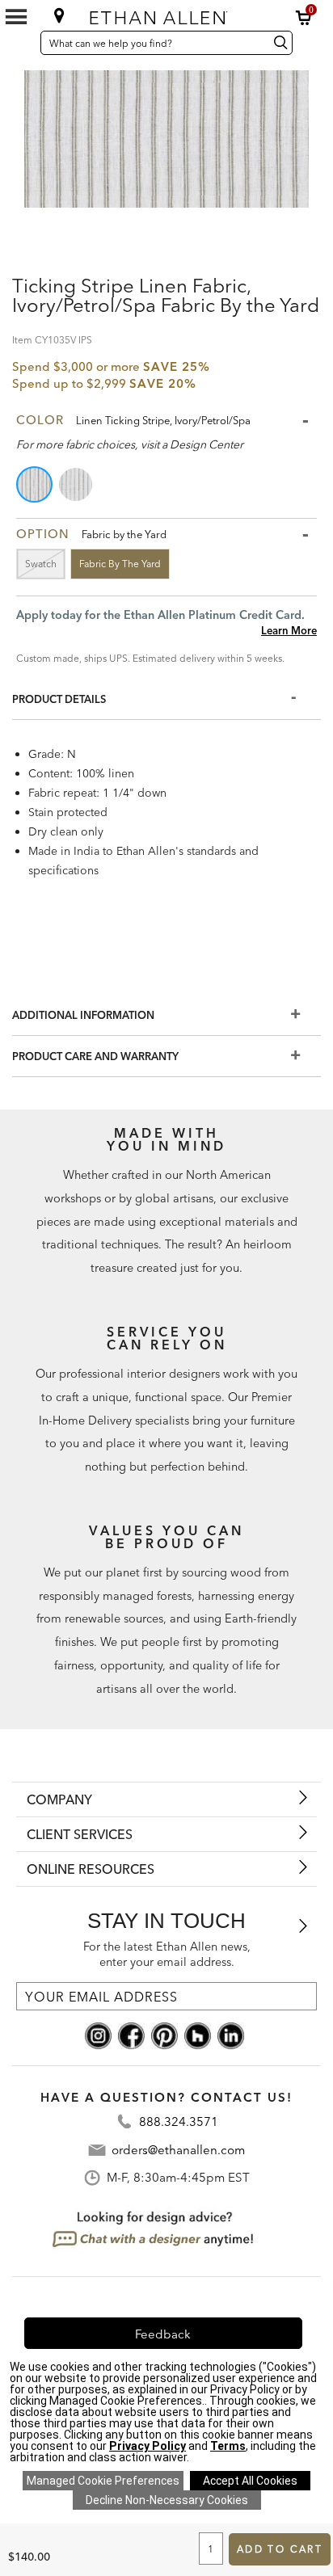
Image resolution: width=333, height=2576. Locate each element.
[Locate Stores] (59, 15)
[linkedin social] (231, 2035)
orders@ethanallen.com (178, 2150)
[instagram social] (98, 2035)
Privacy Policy (148, 2446)
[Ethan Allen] (166, 14)
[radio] (36, 484)
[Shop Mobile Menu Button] (16, 17)
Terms (228, 2446)
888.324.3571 (179, 2122)
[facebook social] (131, 2035)
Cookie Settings (103, 2481)
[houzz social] (198, 2035)
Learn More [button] (289, 630)
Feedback (163, 2334)
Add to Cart (280, 2549)
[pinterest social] (164, 2035)
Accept (250, 2481)
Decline (167, 2500)
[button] (304, 18)
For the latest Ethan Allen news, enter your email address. (167, 1954)
